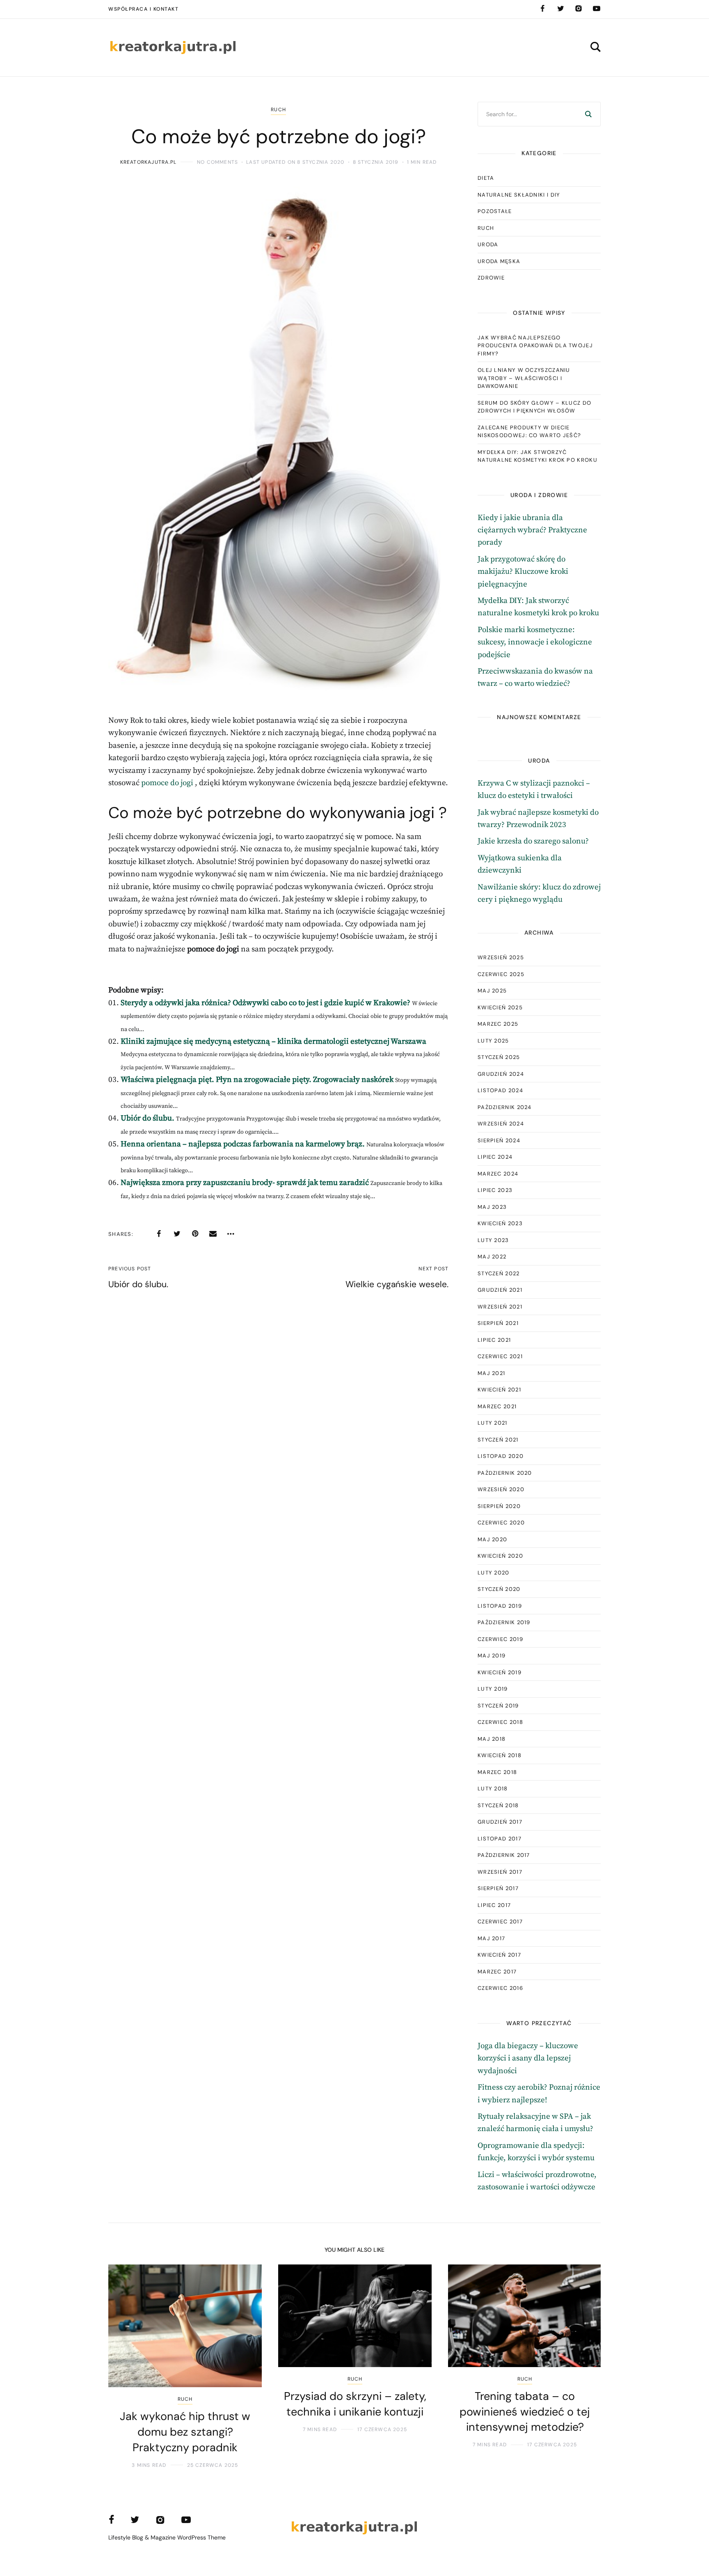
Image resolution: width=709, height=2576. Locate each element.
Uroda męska (499, 261)
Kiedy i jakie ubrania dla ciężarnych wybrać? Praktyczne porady (532, 530)
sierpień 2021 (498, 1323)
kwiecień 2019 (500, 1672)
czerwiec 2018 (500, 1722)
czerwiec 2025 (501, 974)
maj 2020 (492, 1539)
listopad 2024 (500, 1090)
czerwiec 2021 (500, 1356)
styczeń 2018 (498, 1805)
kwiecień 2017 (499, 1955)
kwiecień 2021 (499, 1390)
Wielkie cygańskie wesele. (397, 1284)
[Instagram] (579, 9)
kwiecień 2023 (500, 1223)
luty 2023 (493, 1240)
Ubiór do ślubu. (148, 1118)
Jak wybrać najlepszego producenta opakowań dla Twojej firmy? (535, 346)
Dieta (486, 178)
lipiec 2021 (494, 1340)
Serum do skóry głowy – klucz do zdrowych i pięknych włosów (534, 407)
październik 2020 (505, 1473)
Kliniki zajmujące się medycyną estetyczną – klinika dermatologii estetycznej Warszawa (273, 1042)
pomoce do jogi (167, 783)
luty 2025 (493, 1041)
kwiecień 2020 (500, 1556)
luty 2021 (493, 1423)
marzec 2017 (497, 1972)
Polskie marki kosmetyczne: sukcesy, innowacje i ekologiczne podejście (535, 642)
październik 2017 (504, 1855)
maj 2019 (492, 1656)
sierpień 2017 (498, 1888)
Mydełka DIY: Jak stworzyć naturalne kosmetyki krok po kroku (537, 456)
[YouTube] (597, 9)
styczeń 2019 (498, 1706)
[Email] (213, 1234)
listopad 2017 (500, 1839)
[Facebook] (542, 9)
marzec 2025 (498, 1024)
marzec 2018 (497, 1772)
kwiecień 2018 (500, 1755)
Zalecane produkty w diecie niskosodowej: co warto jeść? (529, 432)
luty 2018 (493, 1789)
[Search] (588, 114)
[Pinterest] (195, 1234)
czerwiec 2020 (501, 1523)
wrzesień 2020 (501, 1489)
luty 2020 (494, 1573)
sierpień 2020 (499, 1506)
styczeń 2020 (499, 1589)
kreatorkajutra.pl (148, 162)
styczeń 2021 (498, 1440)
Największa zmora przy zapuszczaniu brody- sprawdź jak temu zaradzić (245, 1183)
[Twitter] (560, 9)
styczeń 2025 (499, 1057)
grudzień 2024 (501, 1074)
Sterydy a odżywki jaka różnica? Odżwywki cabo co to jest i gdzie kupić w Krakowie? (265, 1003)
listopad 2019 (500, 1606)
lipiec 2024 (495, 1157)
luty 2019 (493, 1689)
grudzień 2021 (500, 1290)
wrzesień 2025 (501, 957)
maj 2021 (491, 1373)
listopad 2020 (501, 1456)
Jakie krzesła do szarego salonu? (533, 841)
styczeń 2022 (499, 1273)
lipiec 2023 (495, 1190)
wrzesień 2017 (500, 1872)
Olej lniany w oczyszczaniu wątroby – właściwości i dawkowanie (524, 378)
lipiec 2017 (494, 1905)
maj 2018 (492, 1739)
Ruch (278, 110)
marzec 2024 (498, 1174)
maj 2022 (492, 1257)
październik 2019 (504, 1622)
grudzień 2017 (500, 1822)
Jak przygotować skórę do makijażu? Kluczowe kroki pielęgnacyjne (523, 572)
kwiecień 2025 (500, 1007)
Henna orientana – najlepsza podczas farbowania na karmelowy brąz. (243, 1144)
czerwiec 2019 (500, 1639)
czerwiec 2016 (500, 1988)
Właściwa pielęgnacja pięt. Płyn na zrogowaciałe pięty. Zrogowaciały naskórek (257, 1080)
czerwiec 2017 (500, 1922)
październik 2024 (505, 1107)
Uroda (488, 244)
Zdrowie (491, 278)
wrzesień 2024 (501, 1124)
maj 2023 (492, 1207)
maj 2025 (492, 991)
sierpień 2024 (499, 1140)
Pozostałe (495, 211)
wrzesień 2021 (500, 1307)
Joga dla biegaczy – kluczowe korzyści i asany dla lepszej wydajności (528, 2058)
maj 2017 (491, 1938)
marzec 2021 (497, 1406)
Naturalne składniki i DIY (519, 195)
